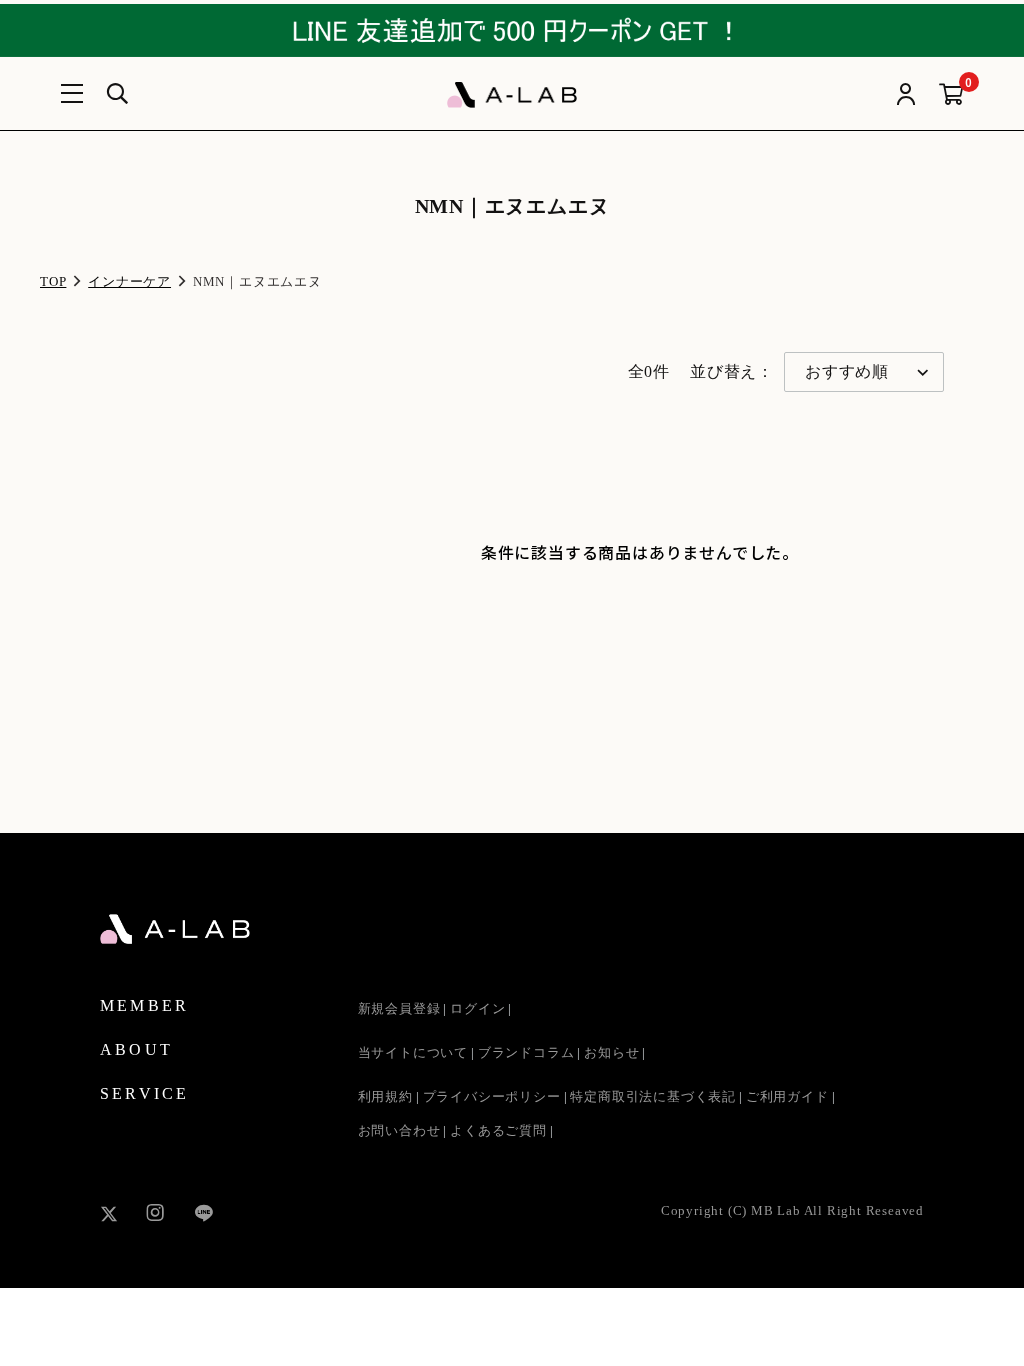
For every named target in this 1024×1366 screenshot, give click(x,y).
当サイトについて (413, 1052)
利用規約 (385, 1096)
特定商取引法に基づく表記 (653, 1096)
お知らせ (611, 1052)
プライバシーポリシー (492, 1096)
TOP (53, 281)
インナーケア (129, 281)
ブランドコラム (526, 1052)
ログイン (477, 1008)
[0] (951, 95)
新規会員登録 (399, 1008)
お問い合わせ (399, 1130)
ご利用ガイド (787, 1096)
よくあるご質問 (498, 1130)
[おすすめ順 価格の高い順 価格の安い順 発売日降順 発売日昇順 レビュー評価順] (864, 372)
